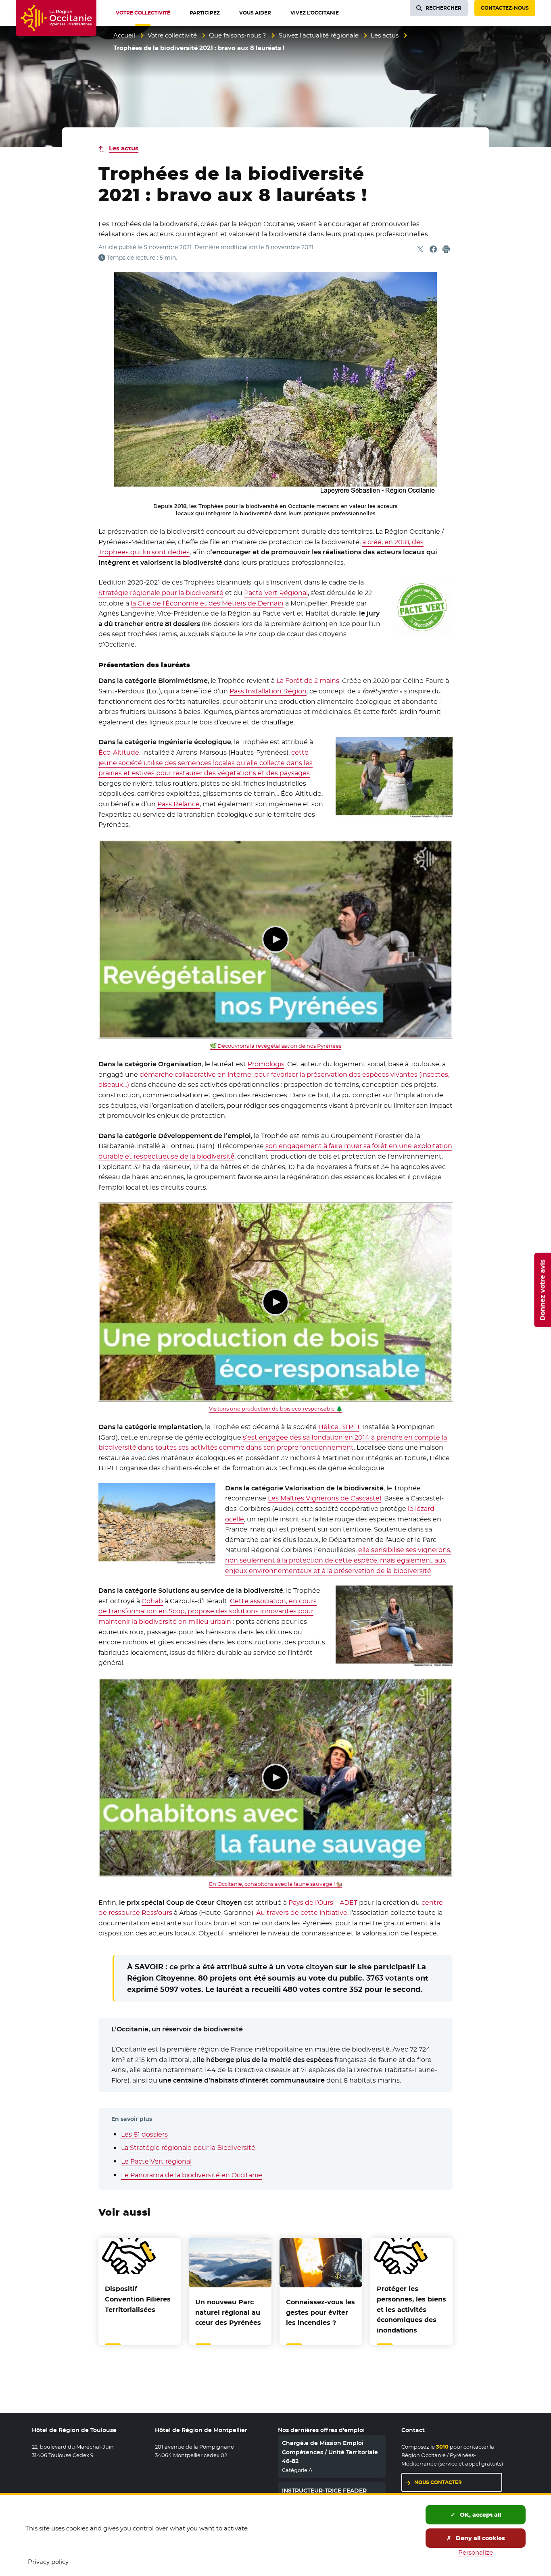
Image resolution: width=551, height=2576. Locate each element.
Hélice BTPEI (339, 1427)
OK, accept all (480, 2515)
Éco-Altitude (119, 752)
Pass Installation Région (268, 691)
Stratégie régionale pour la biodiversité (161, 593)
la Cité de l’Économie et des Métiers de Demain (207, 603)
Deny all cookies (480, 2538)
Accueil (124, 35)
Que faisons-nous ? (238, 35)
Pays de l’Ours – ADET (323, 1903)
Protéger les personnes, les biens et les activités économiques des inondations (411, 2309)
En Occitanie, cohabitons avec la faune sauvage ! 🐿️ (276, 1884)
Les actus (385, 35)
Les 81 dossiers (144, 2134)
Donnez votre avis (542, 1290)
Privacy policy (48, 2562)
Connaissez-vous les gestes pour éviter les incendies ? (320, 2312)
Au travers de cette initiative (302, 1913)
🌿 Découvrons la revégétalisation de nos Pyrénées (275, 1046)
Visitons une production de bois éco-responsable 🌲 (276, 1409)
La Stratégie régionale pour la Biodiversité (188, 2148)
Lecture (275, 939)
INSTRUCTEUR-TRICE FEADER (324, 2491)
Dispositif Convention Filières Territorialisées (138, 2299)
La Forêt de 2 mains (308, 681)
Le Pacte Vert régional (156, 2161)
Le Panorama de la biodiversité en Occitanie (192, 2175)
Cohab (152, 1601)
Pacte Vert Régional (276, 593)
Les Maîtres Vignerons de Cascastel (325, 1498)
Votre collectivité (172, 35)
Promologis (266, 1064)
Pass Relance (178, 804)
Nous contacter (438, 2482)
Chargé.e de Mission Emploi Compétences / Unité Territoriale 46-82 (330, 2452)
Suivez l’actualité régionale (319, 35)
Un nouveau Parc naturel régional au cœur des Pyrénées (228, 2312)
